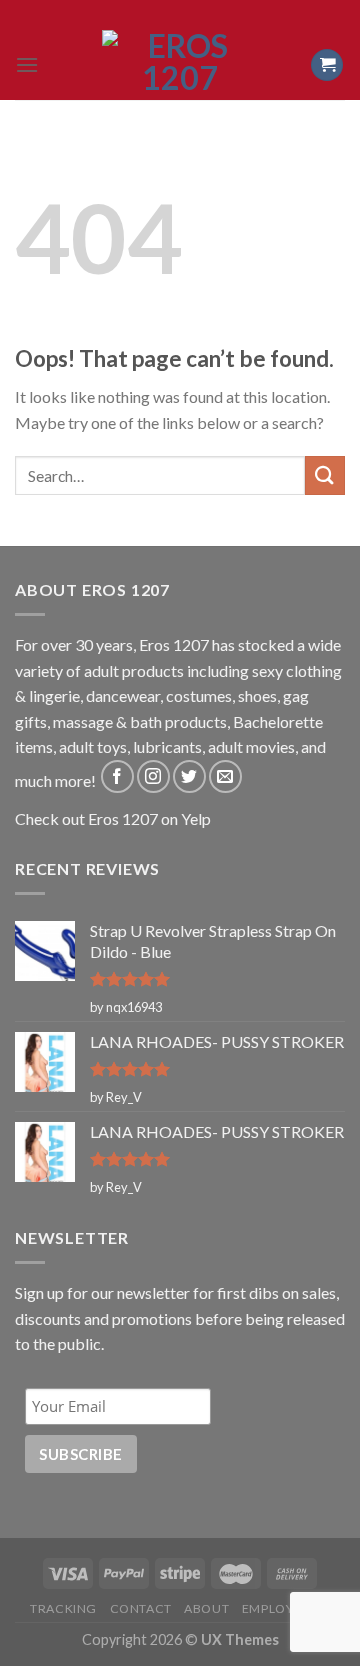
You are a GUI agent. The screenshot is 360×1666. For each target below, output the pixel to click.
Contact (141, 1608)
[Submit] (325, 475)
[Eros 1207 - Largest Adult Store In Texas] (180, 65)
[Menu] (27, 64)
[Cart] (327, 65)
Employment (286, 1608)
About (206, 1608)
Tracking (63, 1608)
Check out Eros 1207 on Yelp (113, 818)
